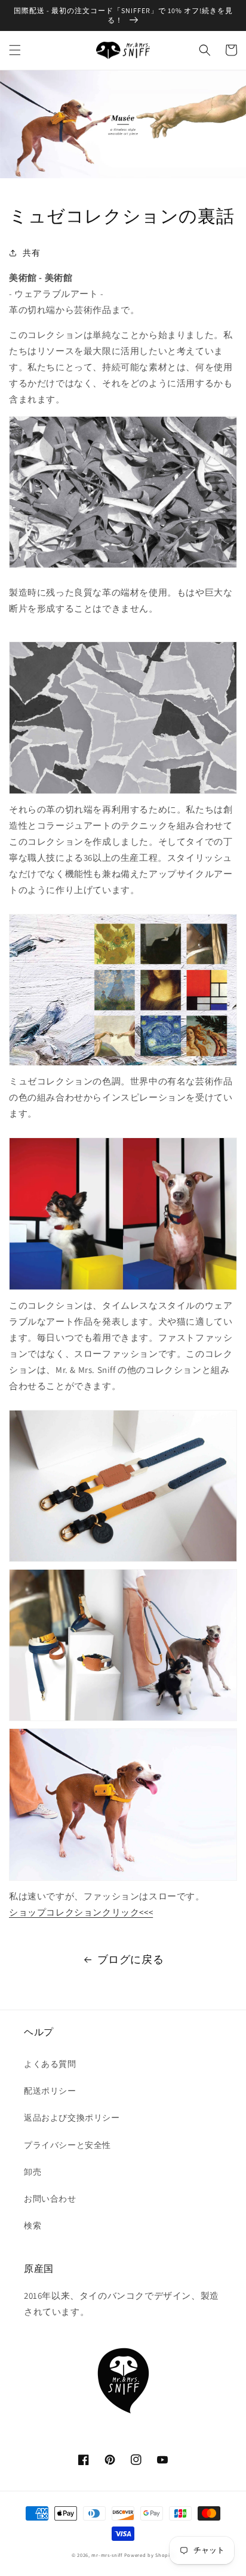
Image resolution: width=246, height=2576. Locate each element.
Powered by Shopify (150, 2555)
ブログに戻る (131, 1959)
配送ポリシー (50, 2091)
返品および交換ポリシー (72, 2118)
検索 (33, 2225)
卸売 (33, 2172)
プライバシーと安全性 (67, 2145)
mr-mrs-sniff (107, 2555)
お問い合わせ (50, 2199)
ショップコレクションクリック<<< (81, 1912)
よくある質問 (50, 2064)
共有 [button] (31, 253)
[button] (15, 50)
